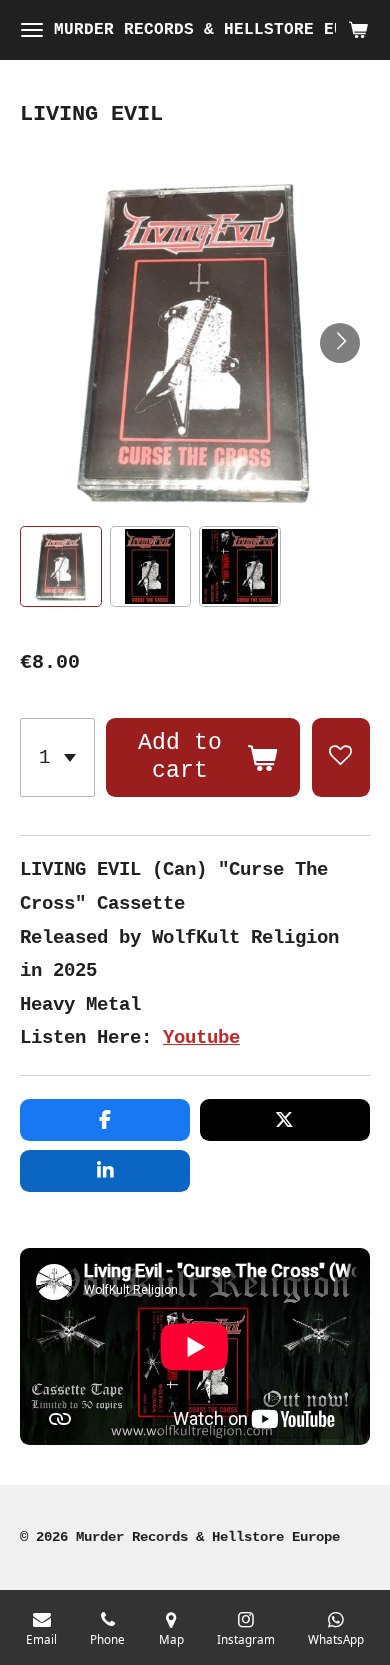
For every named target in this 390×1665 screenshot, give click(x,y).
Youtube (201, 1038)
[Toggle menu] (32, 30)
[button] (61, 567)
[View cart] (358, 30)
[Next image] (340, 343)
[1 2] (57, 757)
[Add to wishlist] (341, 757)
